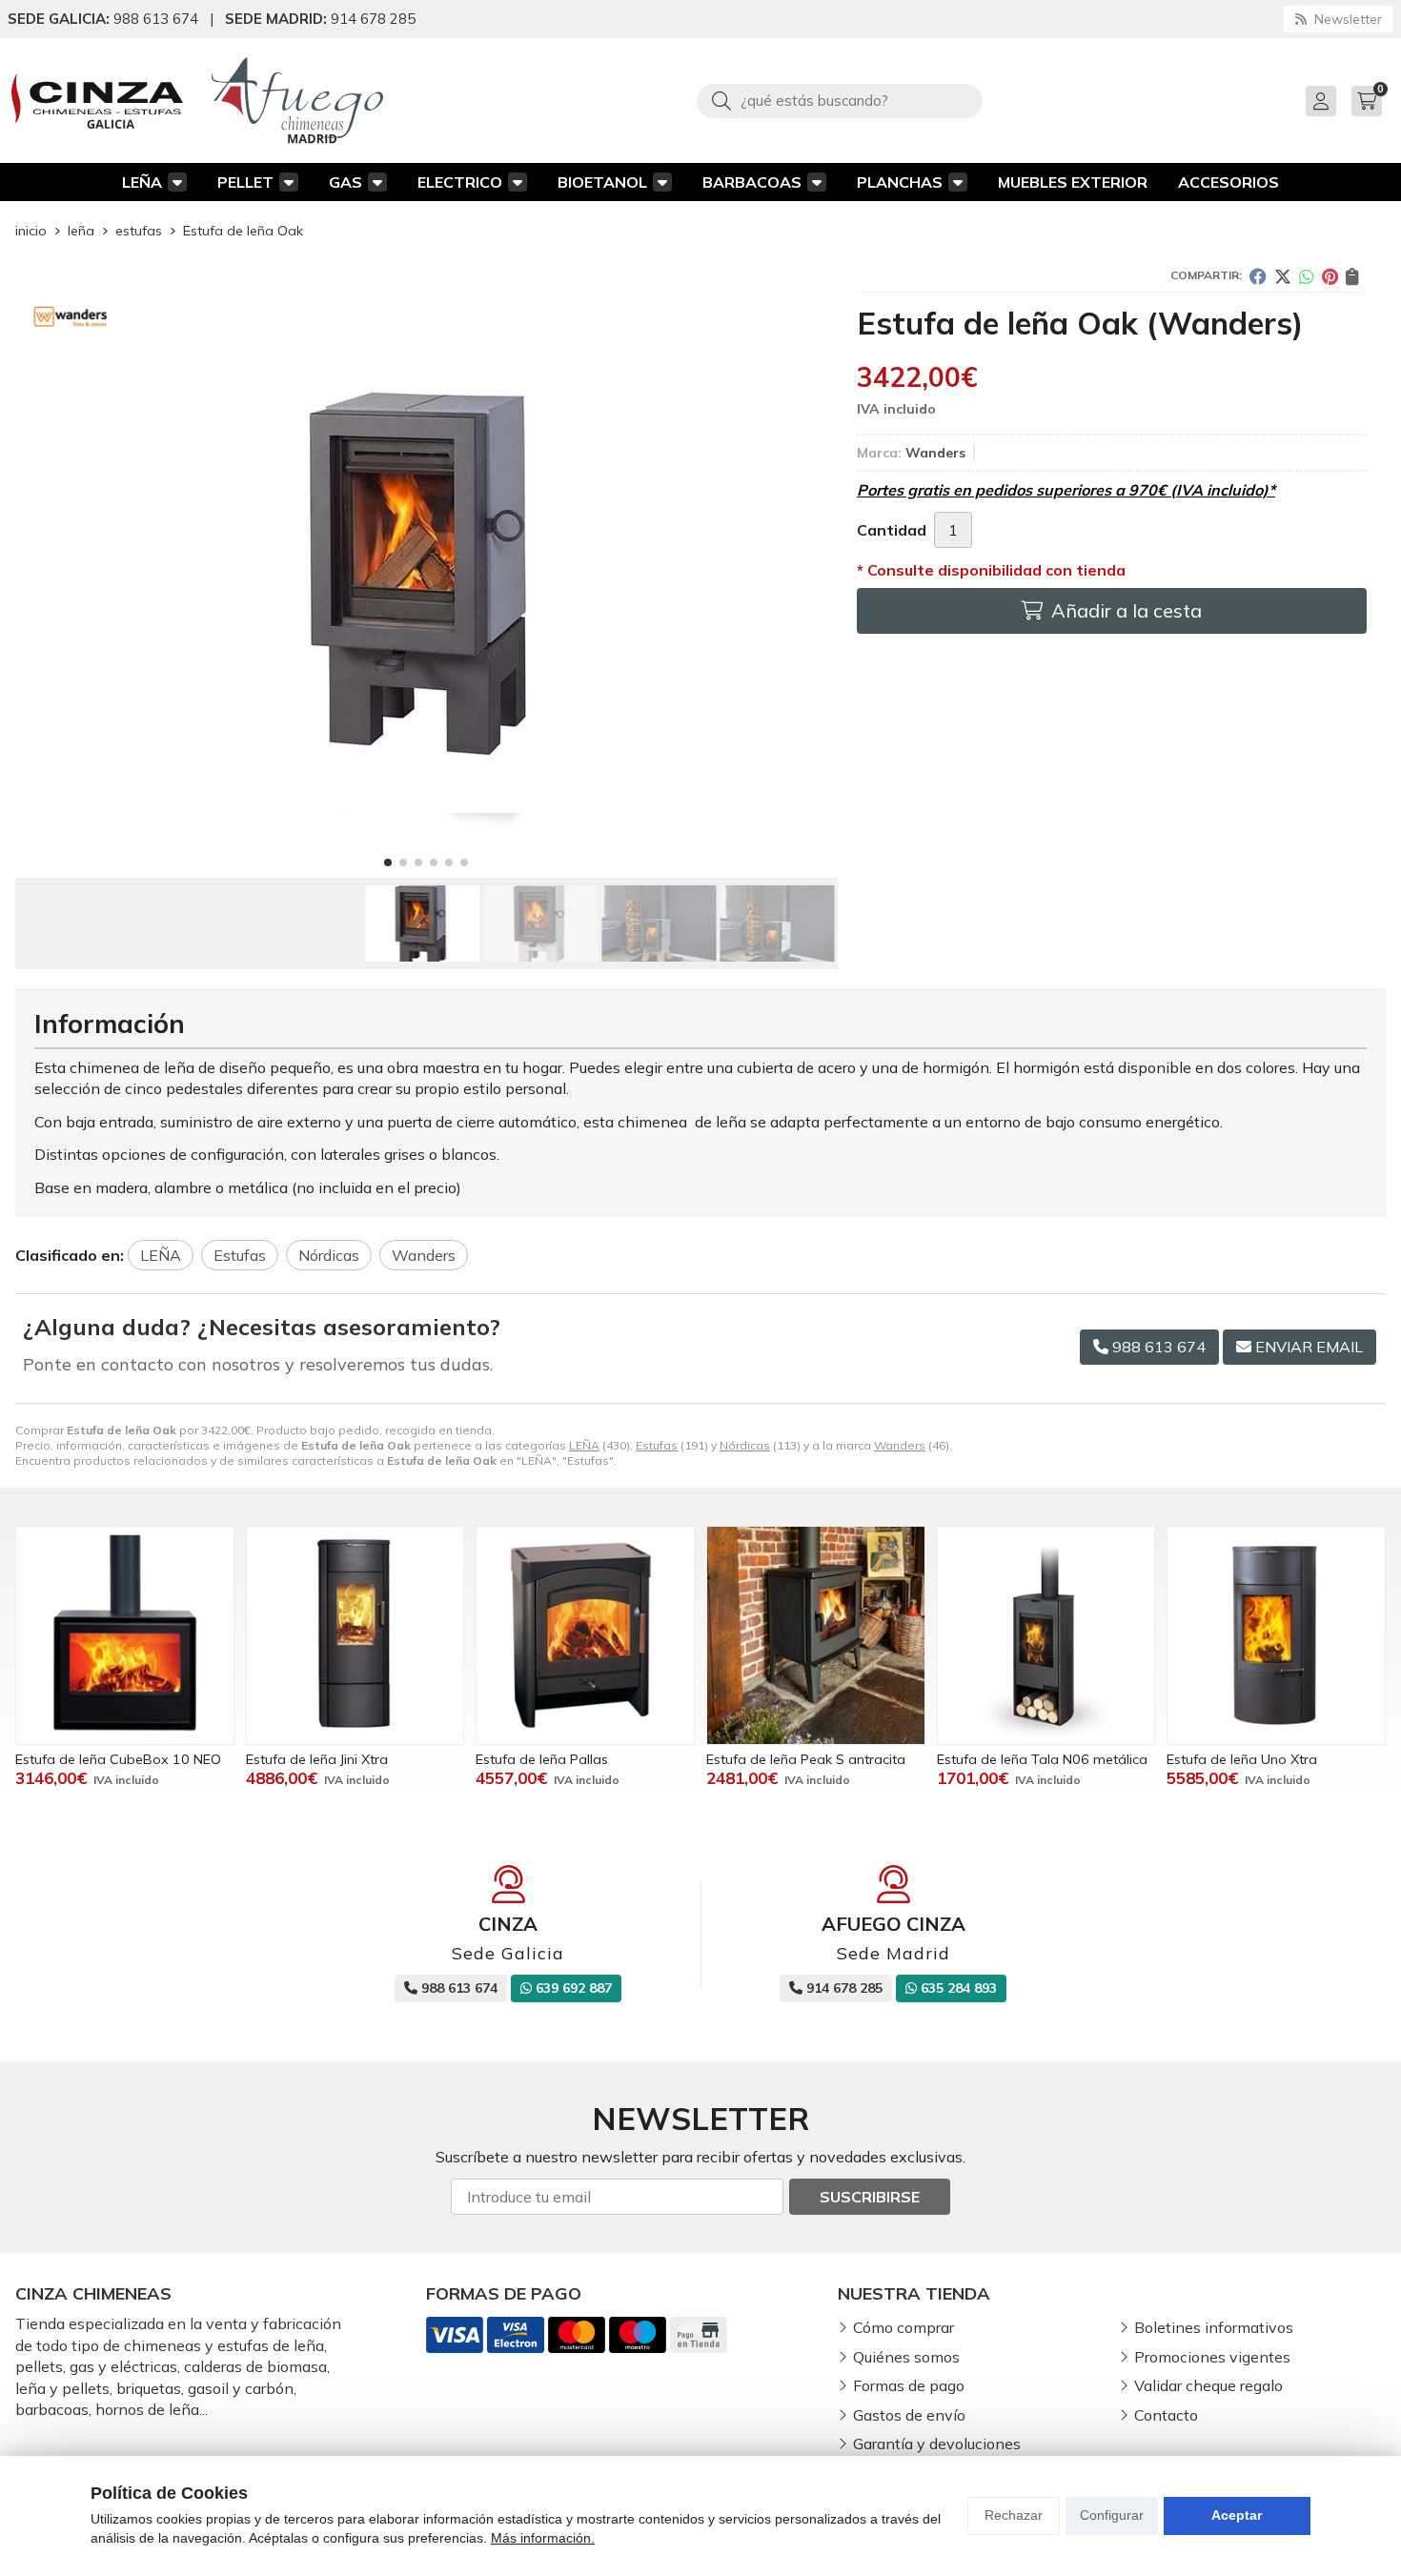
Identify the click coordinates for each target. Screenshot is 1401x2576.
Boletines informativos (1214, 2327)
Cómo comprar (904, 2327)
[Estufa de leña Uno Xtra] (1276, 1635)
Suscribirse (870, 2197)
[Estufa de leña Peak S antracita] (816, 1635)
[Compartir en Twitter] (1283, 276)
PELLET (245, 182)
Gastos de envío (909, 2415)
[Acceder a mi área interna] (1321, 101)
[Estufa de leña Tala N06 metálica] (1046, 1635)
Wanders (900, 1445)
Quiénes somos (906, 2357)
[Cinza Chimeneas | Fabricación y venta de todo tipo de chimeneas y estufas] (97, 101)
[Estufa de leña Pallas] (585, 1635)
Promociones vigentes (1212, 2357)
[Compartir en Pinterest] (1330, 276)
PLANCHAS (900, 182)
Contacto (1166, 2415)
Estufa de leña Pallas (542, 1759)
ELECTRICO (460, 182)
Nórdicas (745, 1445)
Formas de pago (909, 2385)
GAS (345, 182)
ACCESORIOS (1228, 182)
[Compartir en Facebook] (1258, 276)
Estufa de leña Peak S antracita (806, 1759)
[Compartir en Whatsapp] (1307, 276)
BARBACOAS (752, 182)
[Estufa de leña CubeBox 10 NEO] (125, 1635)
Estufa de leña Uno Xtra (1242, 1759)
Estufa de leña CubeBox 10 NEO (118, 1759)
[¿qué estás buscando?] (840, 100)
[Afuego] (297, 101)
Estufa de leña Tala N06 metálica (1042, 1759)
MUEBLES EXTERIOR (1073, 182)
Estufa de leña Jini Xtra (317, 1759)
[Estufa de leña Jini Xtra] (355, 1635)
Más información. (543, 2538)
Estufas (657, 1445)
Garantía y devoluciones (937, 2444)
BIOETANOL (602, 182)
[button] (388, 862)
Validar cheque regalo (1208, 2385)
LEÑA (142, 182)
